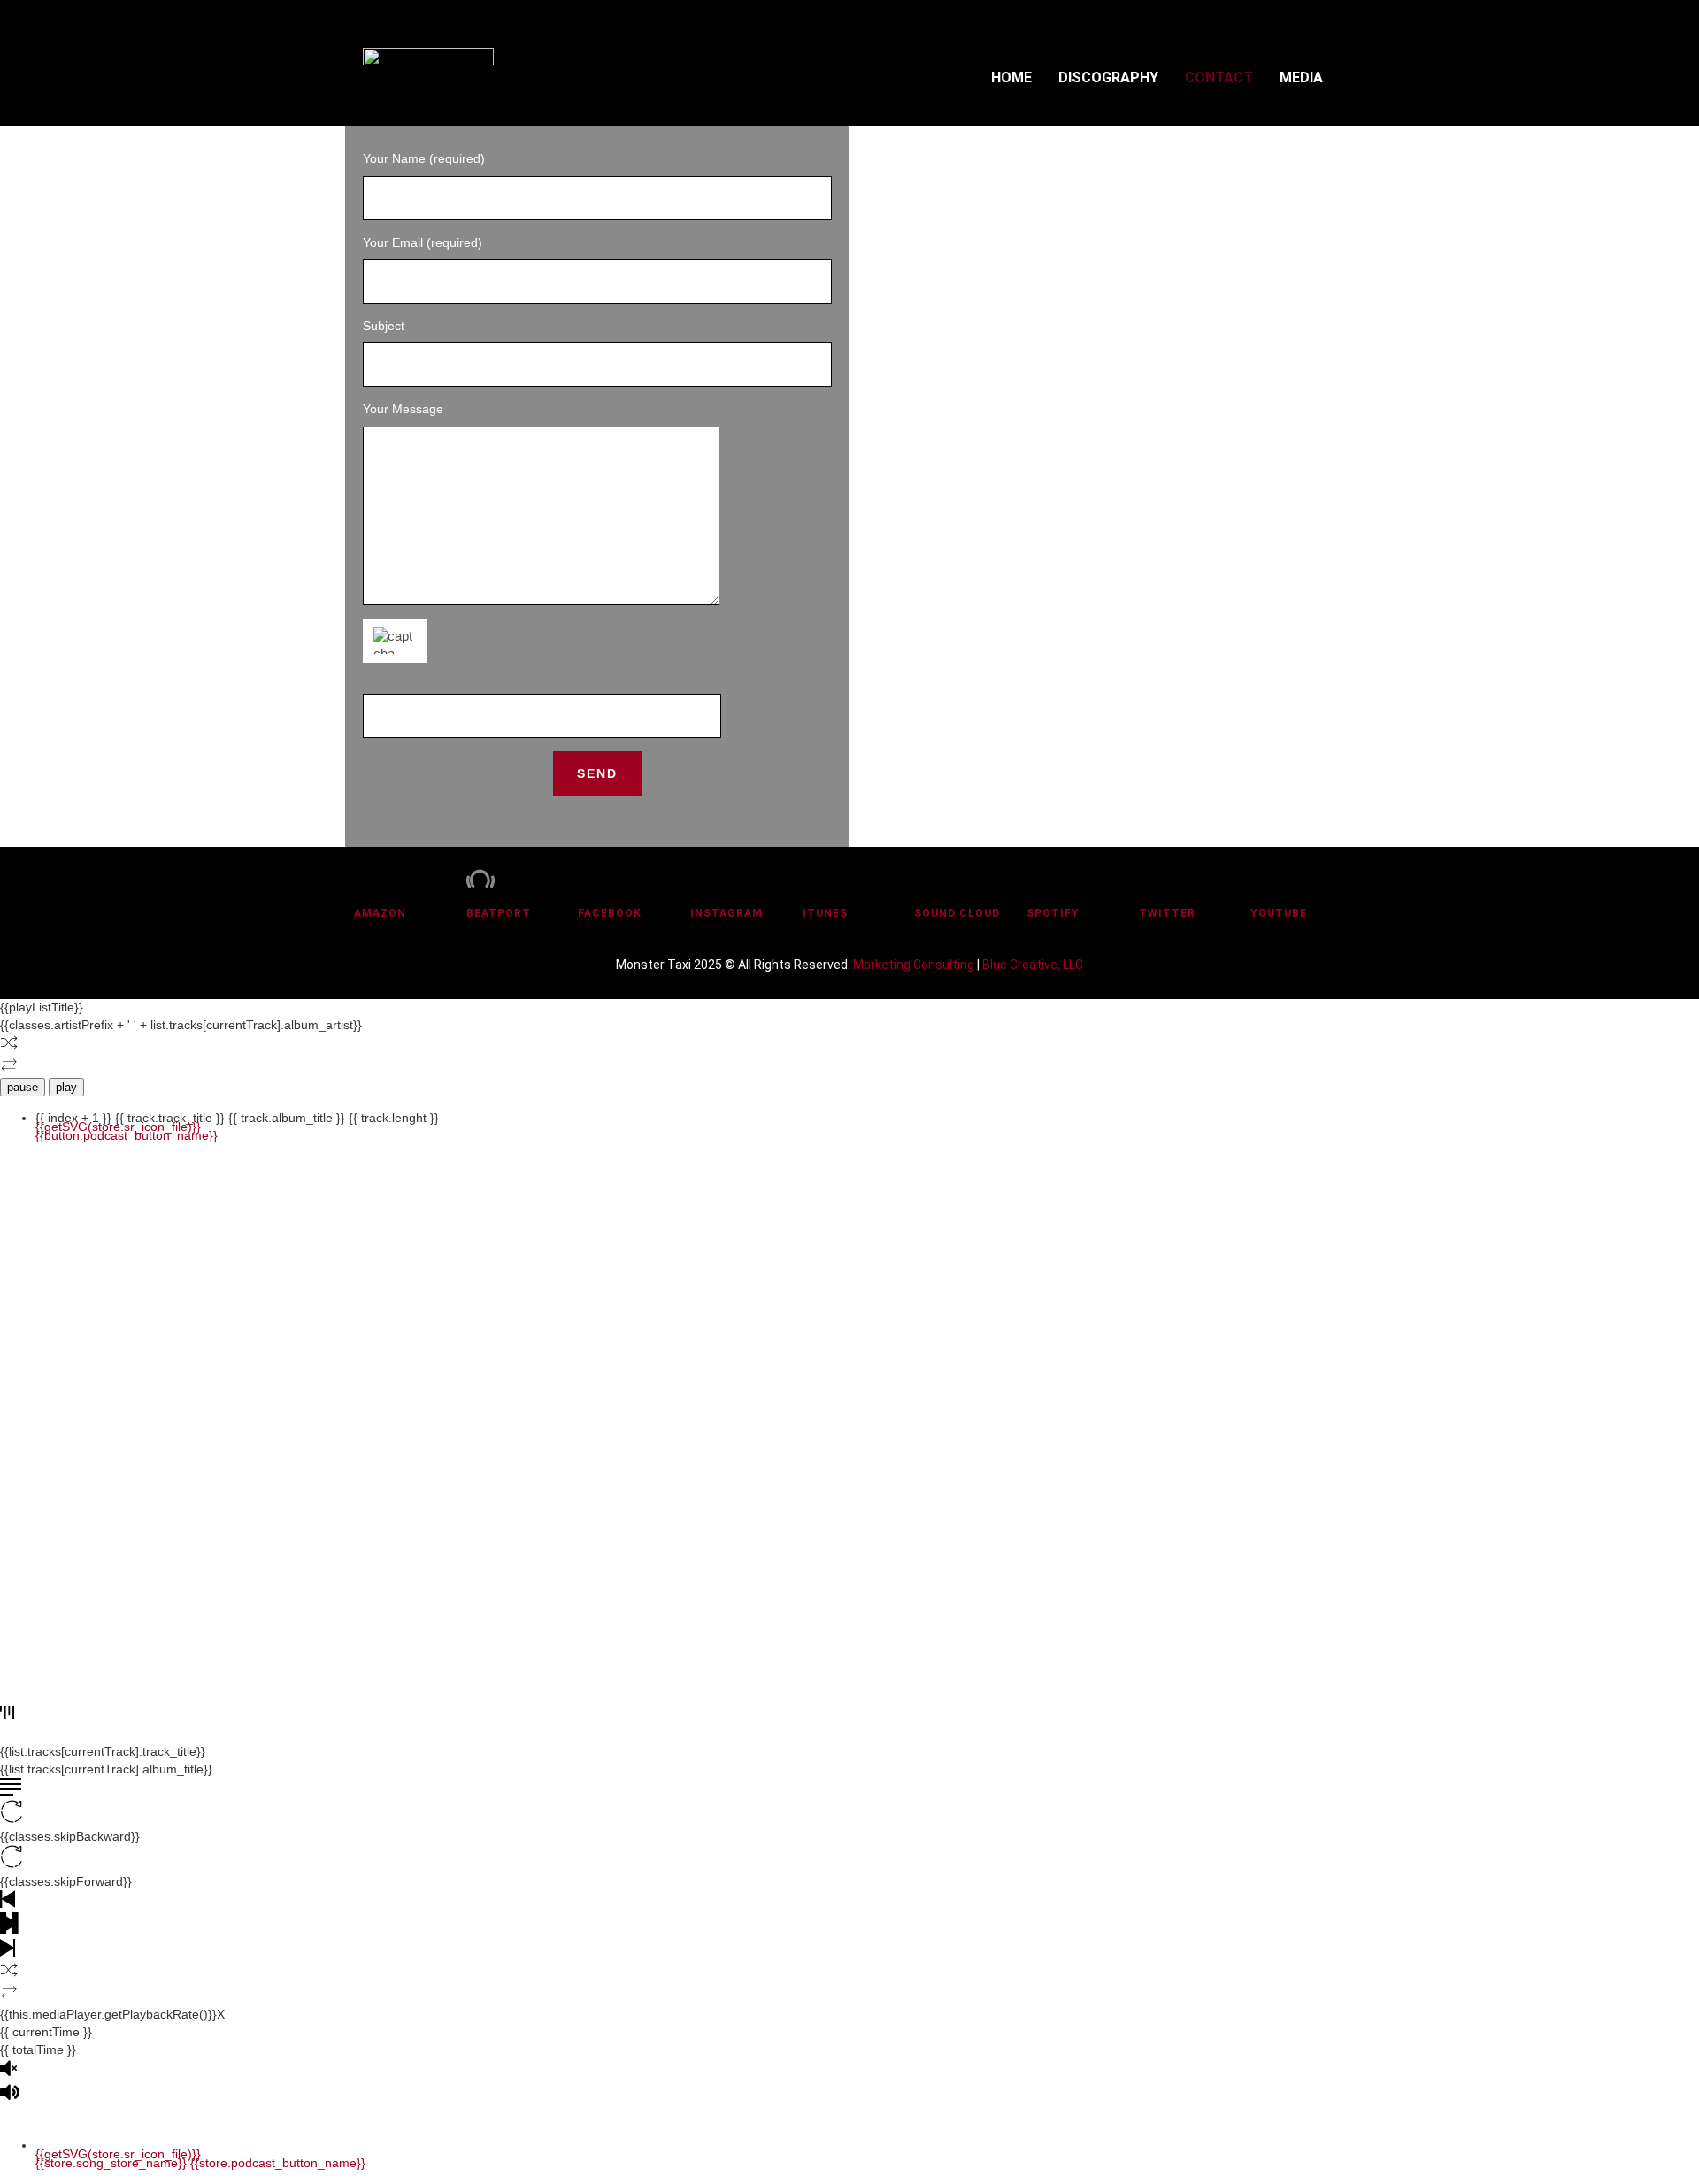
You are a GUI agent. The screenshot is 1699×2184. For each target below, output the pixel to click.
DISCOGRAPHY (1108, 77)
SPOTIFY (1053, 913)
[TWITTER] (1153, 879)
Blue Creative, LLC (1033, 965)
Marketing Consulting (914, 965)
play (66, 1087)
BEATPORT (499, 913)
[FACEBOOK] (592, 879)
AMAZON (380, 913)
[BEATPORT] (480, 879)
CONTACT (1219, 77)
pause (23, 1087)
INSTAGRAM (726, 913)
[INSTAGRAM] (704, 879)
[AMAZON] (368, 879)
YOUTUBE (1279, 913)
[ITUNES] (817, 879)
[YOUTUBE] (1265, 879)
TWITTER (1167, 913)
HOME (1011, 77)
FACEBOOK (610, 913)
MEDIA (1301, 77)
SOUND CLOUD (957, 913)
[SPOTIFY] (1041, 879)
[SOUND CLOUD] (928, 879)
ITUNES (825, 913)
